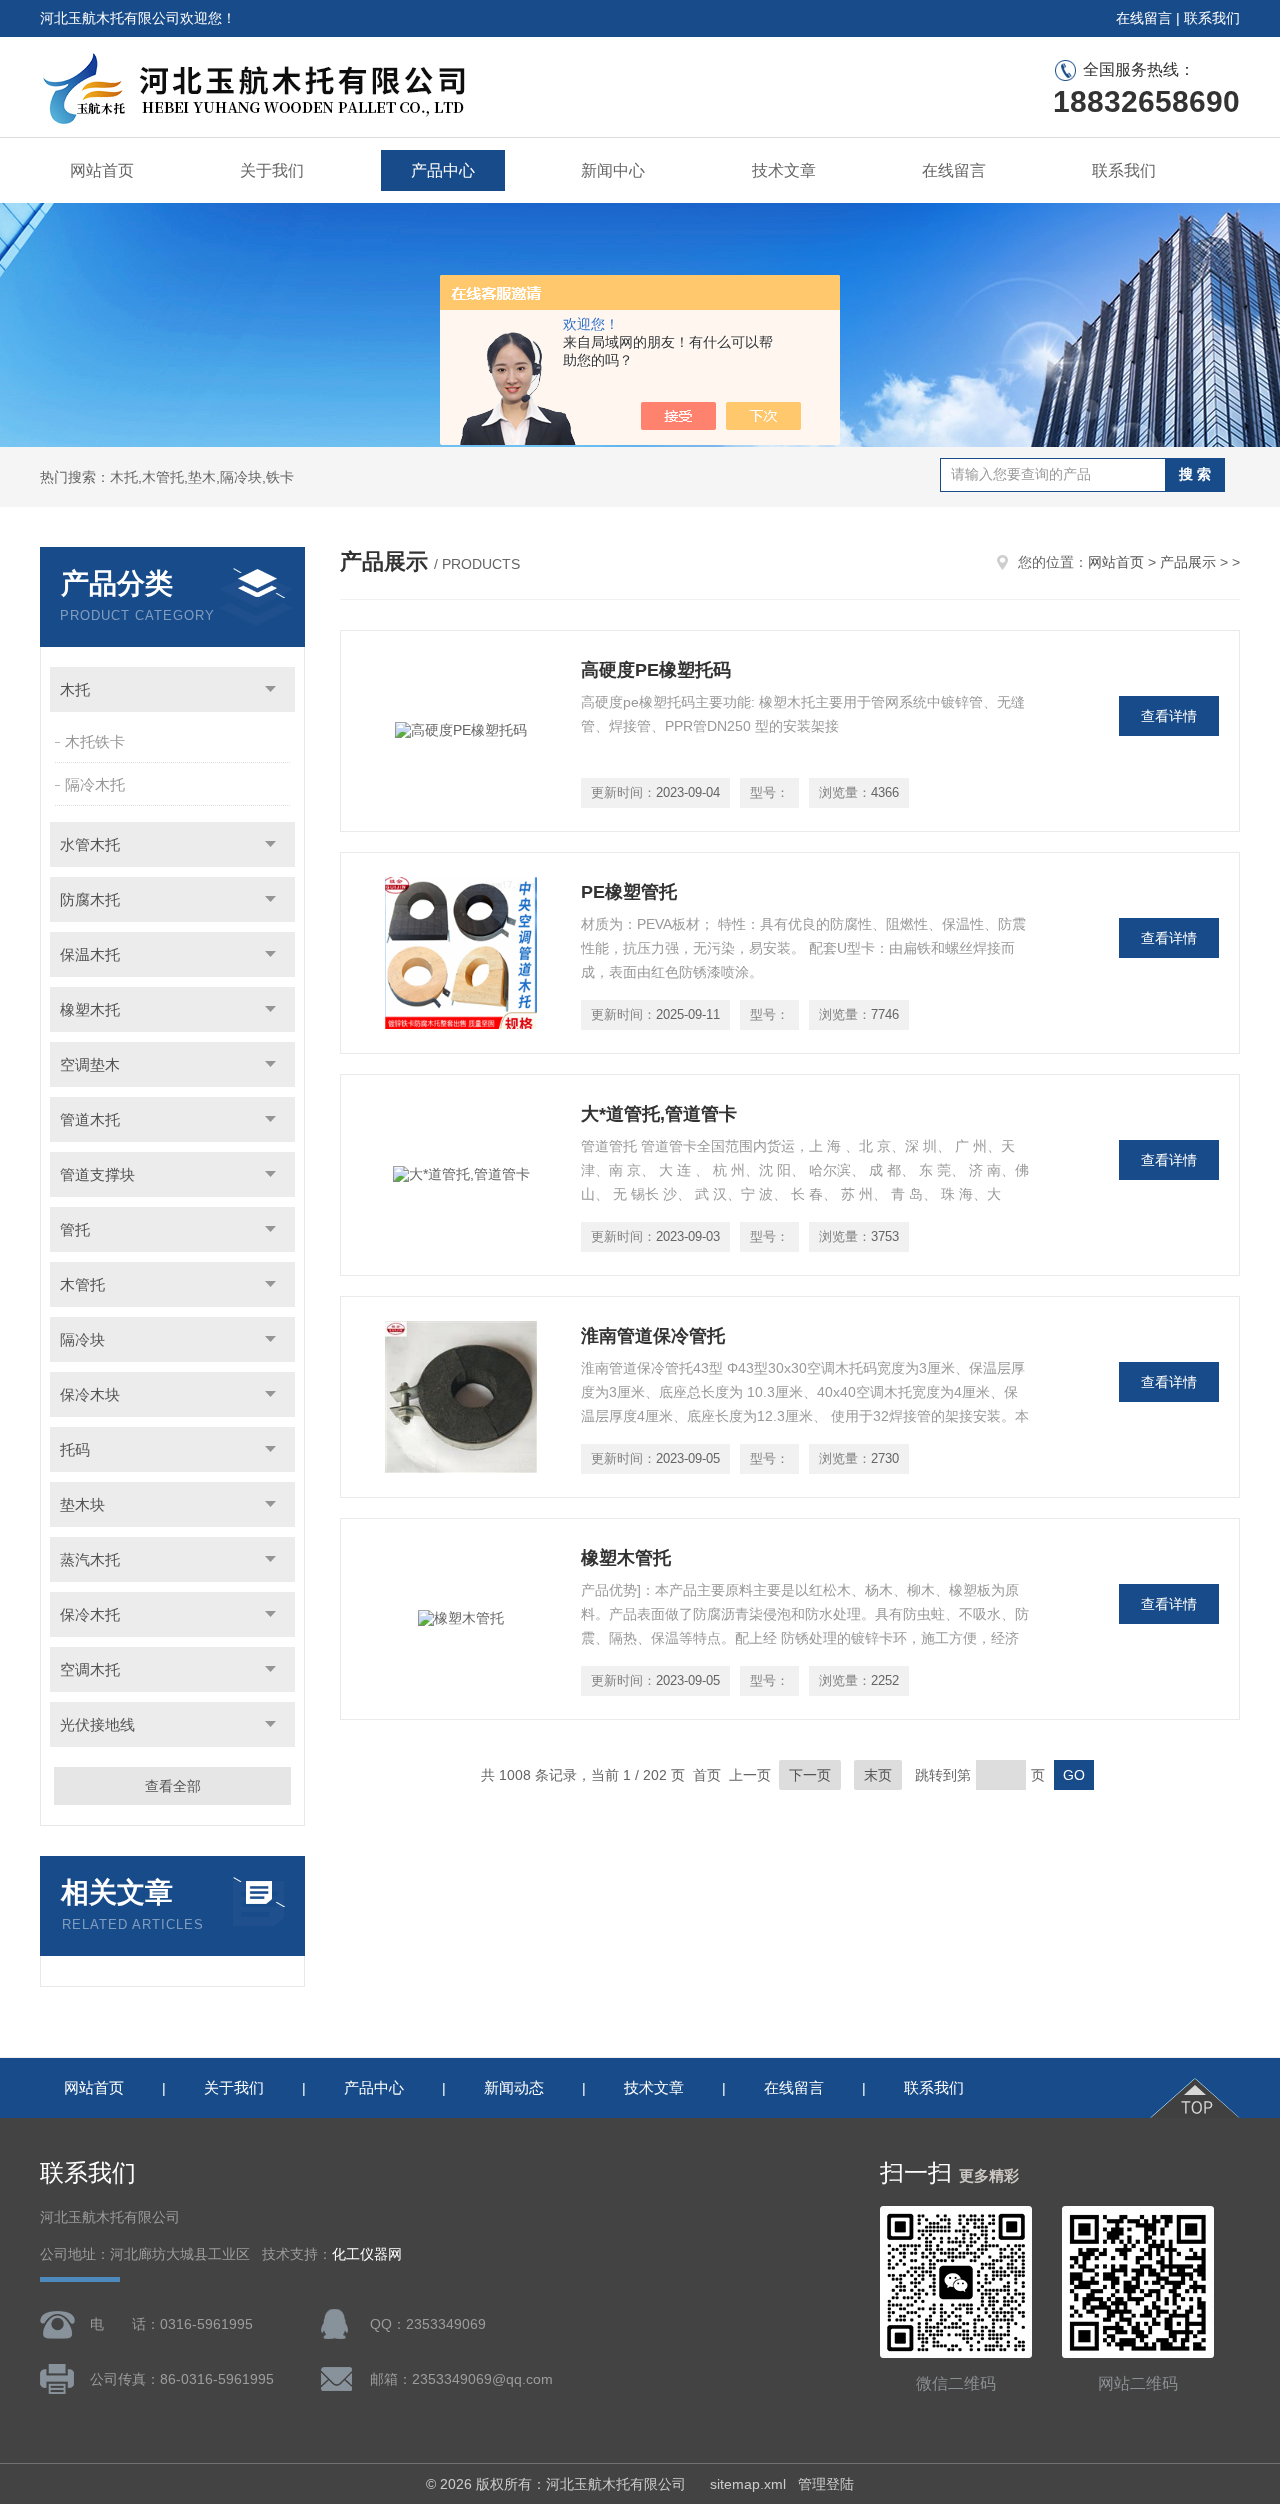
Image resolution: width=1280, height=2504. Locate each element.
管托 (75, 1229)
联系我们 (1212, 18)
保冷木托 (90, 1614)
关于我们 (272, 170)
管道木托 (90, 1119)
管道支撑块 (97, 1174)
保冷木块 (90, 1394)
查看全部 (173, 1786)
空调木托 (90, 1669)
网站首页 (102, 170)
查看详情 (1169, 716)
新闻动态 (514, 2087)
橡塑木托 (90, 1009)
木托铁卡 (95, 741)
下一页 (810, 1775)
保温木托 (90, 954)
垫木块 (82, 1504)
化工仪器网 (367, 2254)
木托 (75, 689)
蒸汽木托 (90, 1559)
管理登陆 (826, 2484)
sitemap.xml (748, 2484)
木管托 (82, 1284)
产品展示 (1188, 562)
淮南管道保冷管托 (653, 1336)
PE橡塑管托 (629, 892)
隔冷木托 (95, 784)
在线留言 (1144, 18)
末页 (878, 1775)
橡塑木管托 (626, 1558)
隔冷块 (82, 1339)
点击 (270, 689)
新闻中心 (613, 170)
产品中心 (443, 170)
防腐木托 (90, 899)
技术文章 (784, 170)
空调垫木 (90, 1064)
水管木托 (90, 844)
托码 (75, 1449)
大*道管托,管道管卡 (659, 1114)
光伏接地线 (97, 1724)
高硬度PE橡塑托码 (656, 670)
